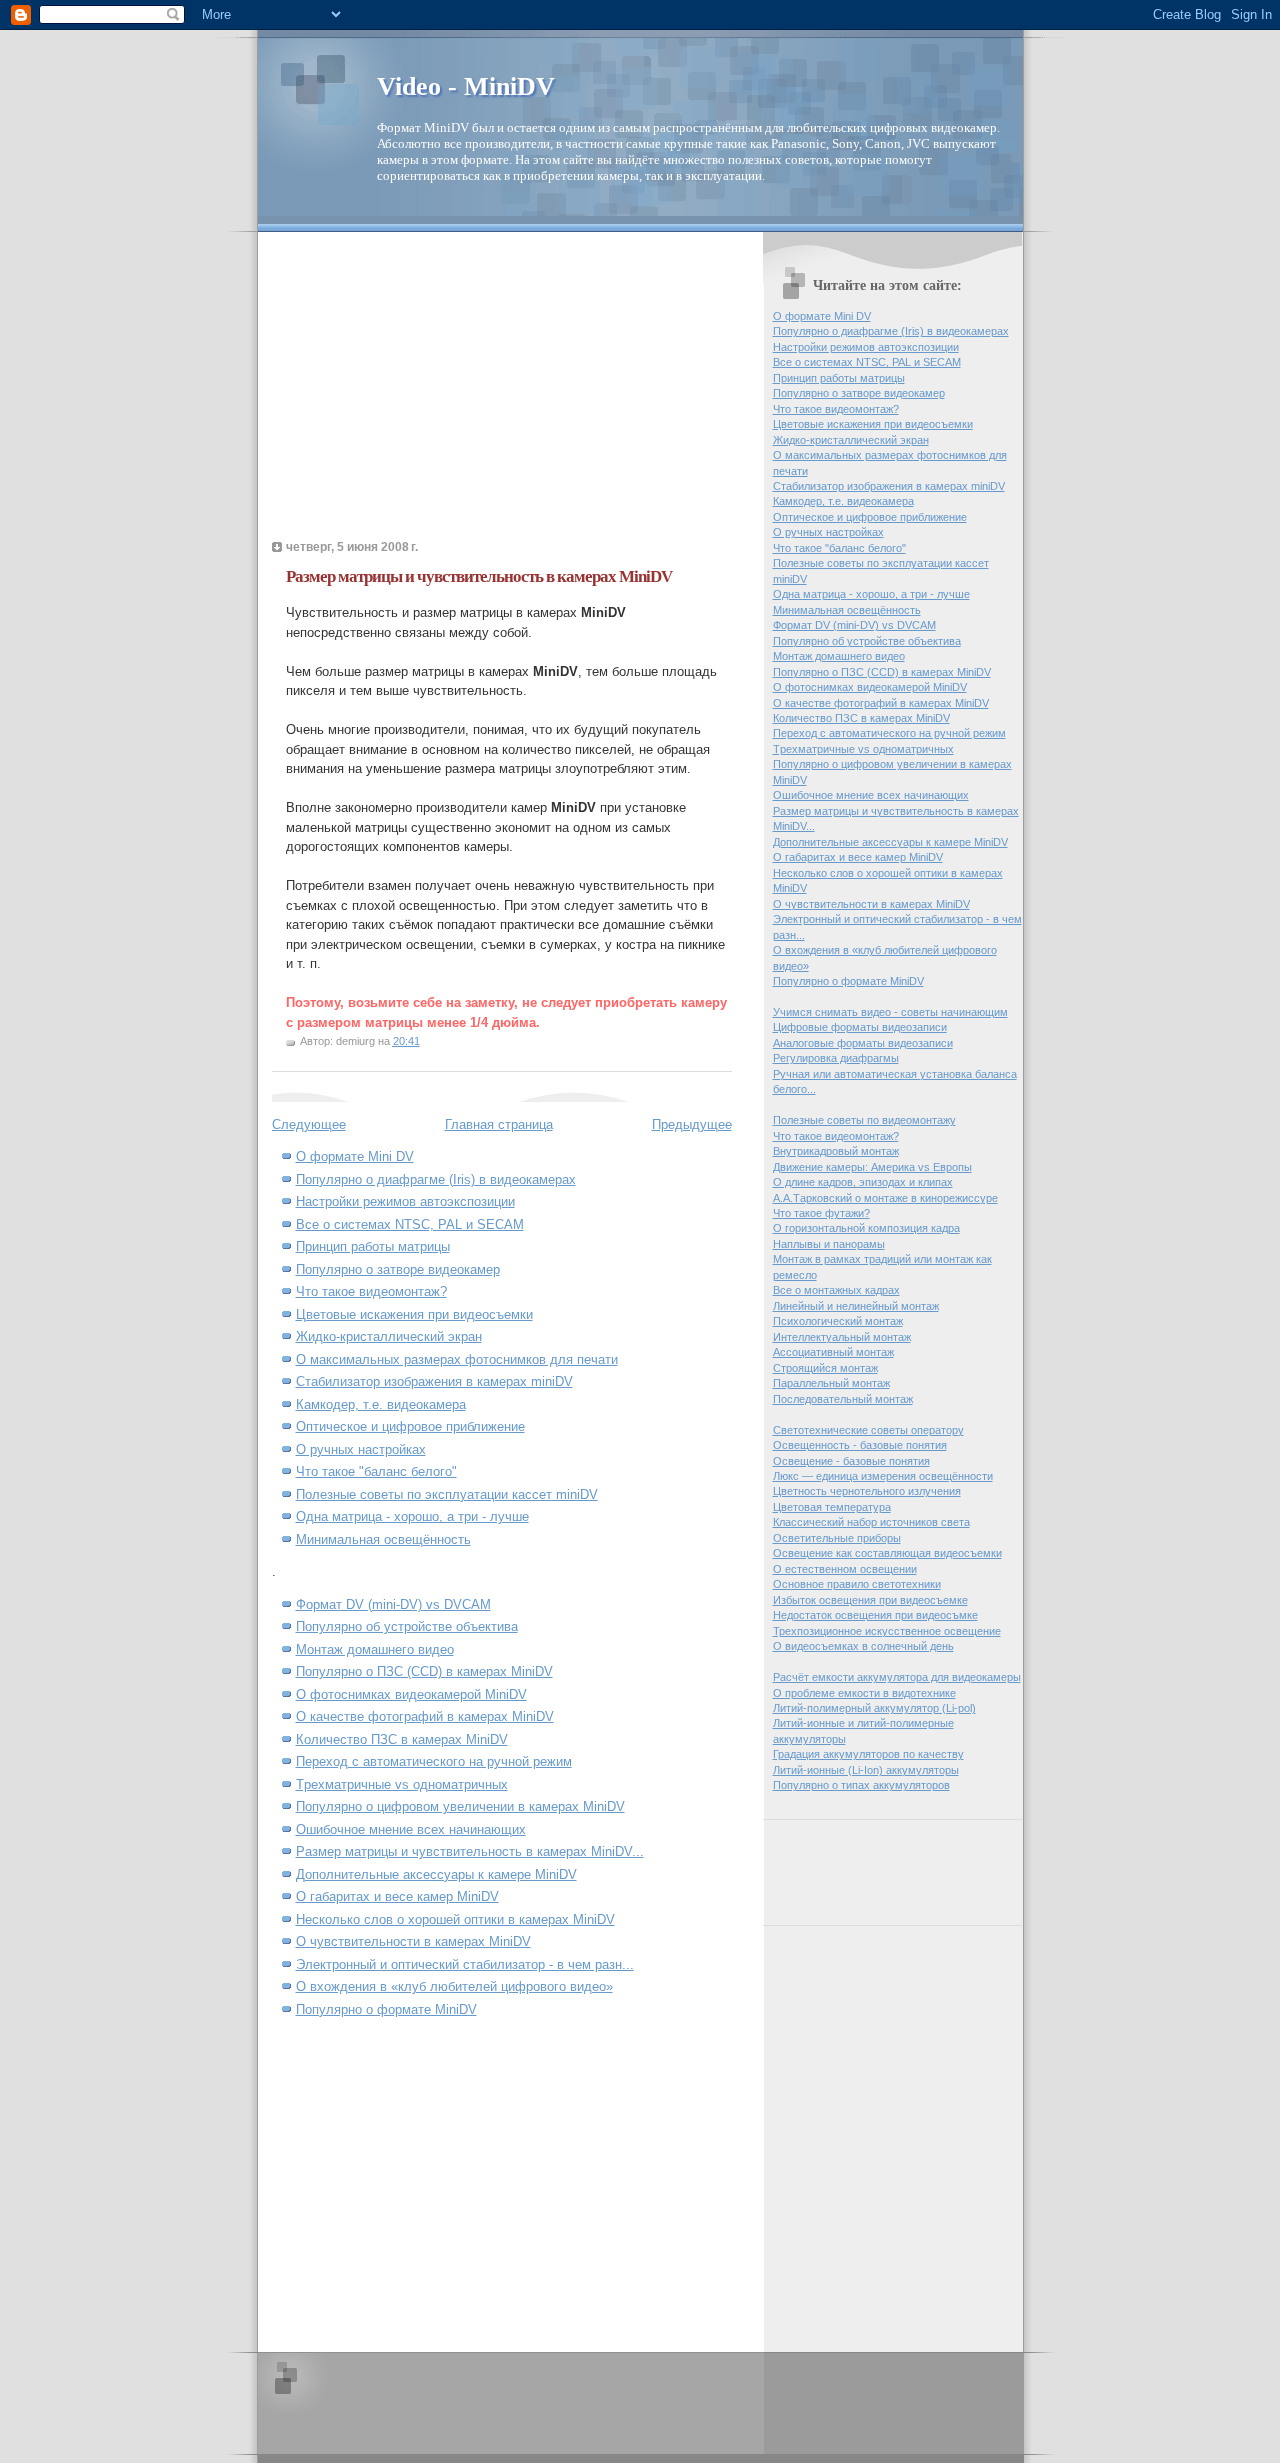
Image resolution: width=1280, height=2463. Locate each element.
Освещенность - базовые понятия (860, 1445)
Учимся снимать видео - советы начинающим (890, 1012)
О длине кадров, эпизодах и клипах (863, 1182)
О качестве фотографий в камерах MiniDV (425, 1716)
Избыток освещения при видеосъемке (870, 1600)
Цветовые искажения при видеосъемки (414, 1314)
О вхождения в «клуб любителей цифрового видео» (454, 1986)
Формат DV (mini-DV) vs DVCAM (393, 1604)
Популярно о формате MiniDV (386, 2009)
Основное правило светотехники (857, 1584)
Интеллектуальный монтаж (842, 1337)
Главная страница (499, 1124)
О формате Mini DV (355, 1156)
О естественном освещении (845, 1569)
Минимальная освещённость (383, 1539)
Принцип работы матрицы (373, 1246)
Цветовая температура (832, 1507)
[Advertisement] (440, 392)
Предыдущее (692, 1124)
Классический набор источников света (871, 1522)
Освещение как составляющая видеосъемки (887, 1553)
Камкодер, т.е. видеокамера (381, 1404)
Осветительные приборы (837, 1538)
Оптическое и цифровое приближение (410, 1426)
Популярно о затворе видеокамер (398, 1269)
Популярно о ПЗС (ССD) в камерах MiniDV (424, 1671)
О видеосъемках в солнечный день (863, 1646)
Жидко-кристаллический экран (389, 1336)
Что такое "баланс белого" (376, 1471)
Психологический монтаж (838, 1321)
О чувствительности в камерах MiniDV (413, 1941)
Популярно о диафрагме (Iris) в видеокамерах (436, 1179)
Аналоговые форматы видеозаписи (863, 1043)
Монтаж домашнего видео (375, 1649)
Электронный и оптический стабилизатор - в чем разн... (465, 1964)
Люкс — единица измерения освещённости (883, 1476)
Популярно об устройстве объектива (407, 1626)
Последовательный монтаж (843, 1399)
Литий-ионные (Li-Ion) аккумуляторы (866, 1770)
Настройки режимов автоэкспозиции (405, 1201)
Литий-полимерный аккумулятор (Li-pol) (874, 1708)
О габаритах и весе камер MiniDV (397, 1896)
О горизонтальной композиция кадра (866, 1228)
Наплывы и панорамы (829, 1244)
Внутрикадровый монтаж (836, 1151)
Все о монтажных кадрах (836, 1290)
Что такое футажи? (821, 1213)
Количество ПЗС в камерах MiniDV (402, 1739)
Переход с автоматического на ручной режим (434, 1761)
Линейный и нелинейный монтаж (856, 1306)
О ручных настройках (361, 1449)
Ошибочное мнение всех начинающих (411, 1829)
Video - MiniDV (466, 86)
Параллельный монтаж (831, 1383)
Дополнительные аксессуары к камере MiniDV (436, 1874)
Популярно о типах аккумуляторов (861, 1785)
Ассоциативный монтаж (833, 1352)
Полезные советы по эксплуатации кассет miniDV (447, 1494)
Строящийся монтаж (825, 1368)
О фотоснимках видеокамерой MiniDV (411, 1694)
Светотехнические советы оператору (868, 1430)
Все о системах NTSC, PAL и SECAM (410, 1224)
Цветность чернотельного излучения (867, 1491)
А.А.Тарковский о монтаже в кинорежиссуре (885, 1198)
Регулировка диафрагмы (836, 1058)
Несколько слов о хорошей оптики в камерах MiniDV (455, 1919)
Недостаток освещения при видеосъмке (875, 1615)
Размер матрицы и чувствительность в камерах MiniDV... (470, 1851)
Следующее (309, 1124)
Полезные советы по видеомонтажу (864, 1120)
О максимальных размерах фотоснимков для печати (457, 1359)
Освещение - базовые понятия (851, 1461)
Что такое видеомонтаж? (371, 1291)
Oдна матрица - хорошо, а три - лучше (412, 1516)
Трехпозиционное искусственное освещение (887, 1631)
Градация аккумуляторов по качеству (868, 1754)
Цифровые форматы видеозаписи (860, 1027)
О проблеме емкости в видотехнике (864, 1693)
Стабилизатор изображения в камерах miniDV (434, 1381)
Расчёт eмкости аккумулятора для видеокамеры (897, 1677)
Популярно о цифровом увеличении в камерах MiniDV (460, 1806)
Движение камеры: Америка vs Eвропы (872, 1167)
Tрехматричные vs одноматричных (402, 1784)
